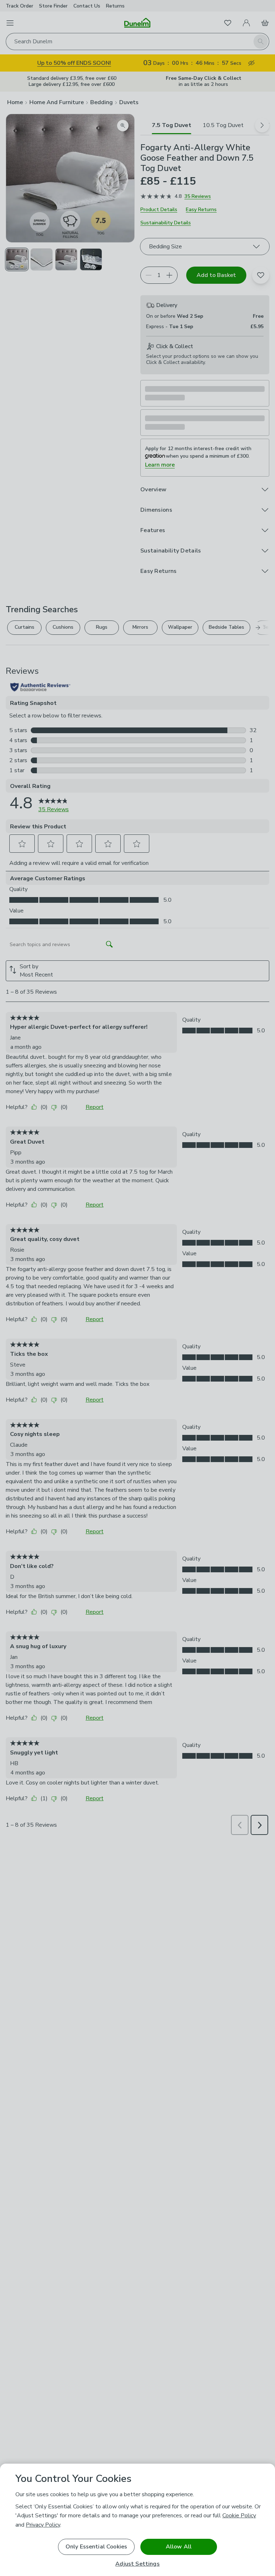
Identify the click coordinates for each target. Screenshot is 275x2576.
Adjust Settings (137, 2564)
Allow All (179, 2547)
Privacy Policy (43, 2525)
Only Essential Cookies (97, 2547)
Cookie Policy (239, 2516)
